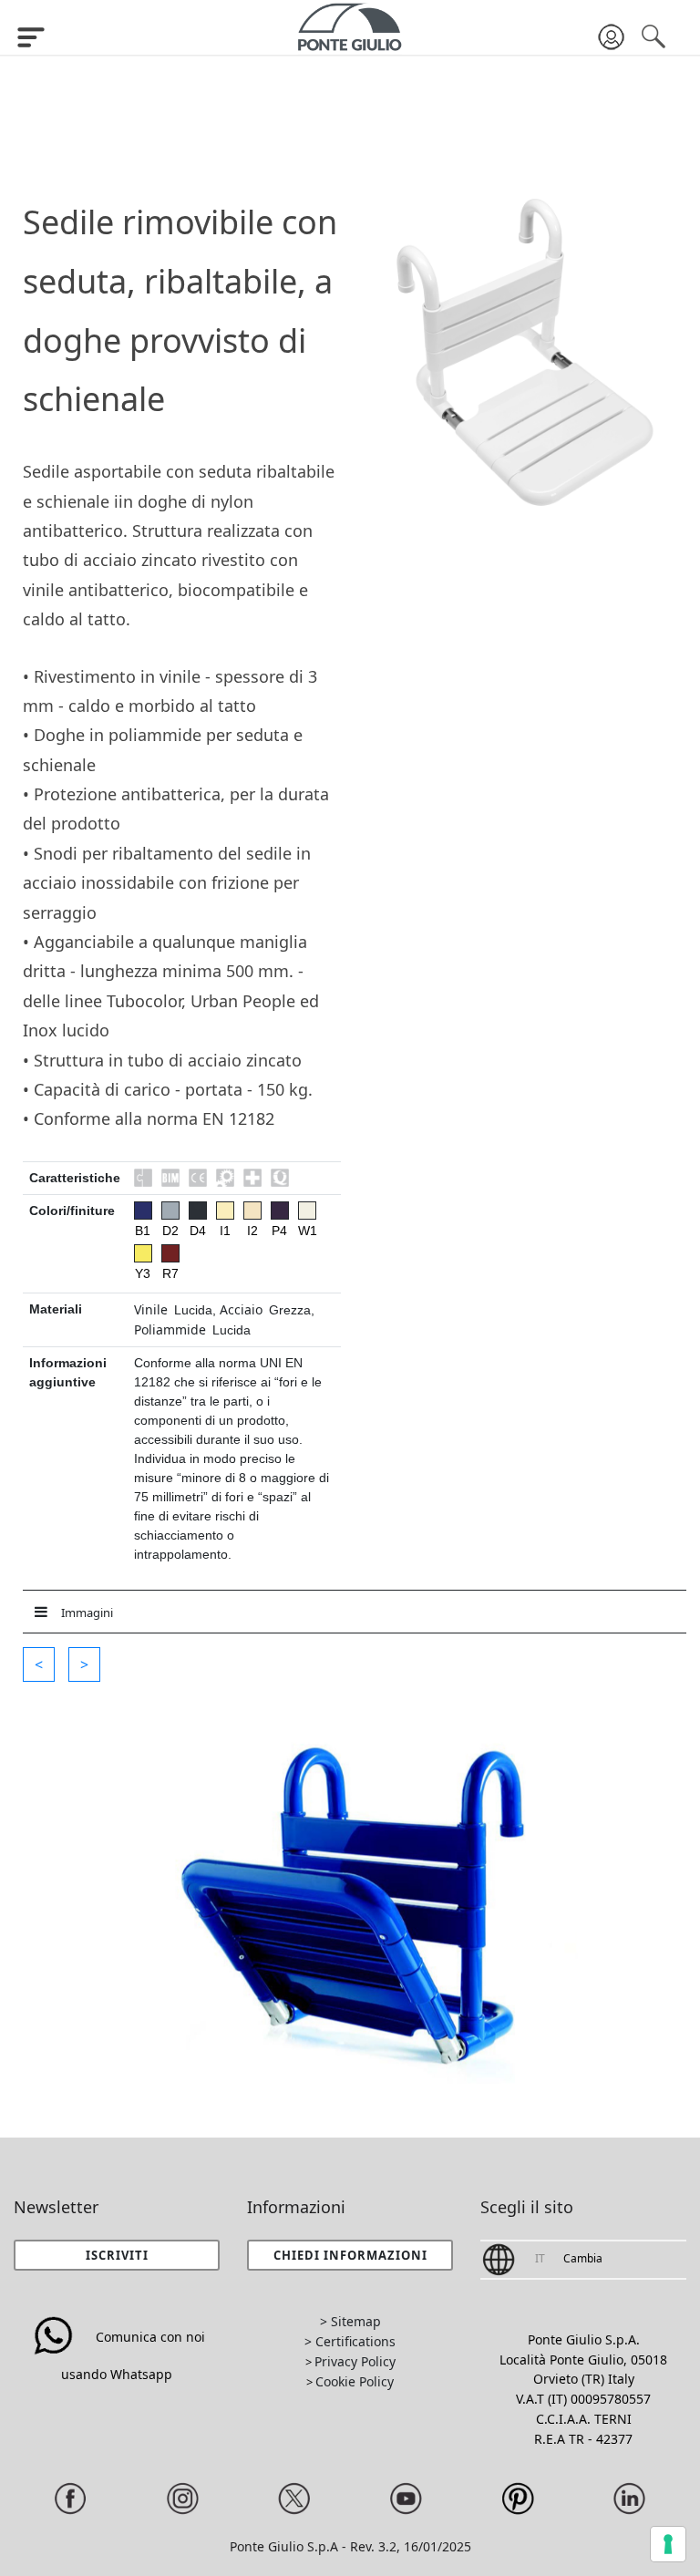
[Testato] (280, 1178)
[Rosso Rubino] (170, 1253)
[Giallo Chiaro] (143, 1253)
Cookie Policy (355, 2381)
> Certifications (350, 2341)
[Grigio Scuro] (198, 1211)
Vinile (151, 1309)
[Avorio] (225, 1211)
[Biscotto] (252, 1211)
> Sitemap (350, 2321)
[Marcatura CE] (198, 1178)
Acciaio (241, 1309)
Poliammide (170, 1329)
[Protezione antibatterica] (252, 1178)
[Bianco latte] (307, 1211)
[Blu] (143, 1211)
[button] (39, 1664)
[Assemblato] (143, 1178)
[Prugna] (280, 1211)
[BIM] (170, 1178)
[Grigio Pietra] (170, 1211)
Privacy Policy (355, 2361)
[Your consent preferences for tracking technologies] (668, 2544)
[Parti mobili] (225, 1178)
